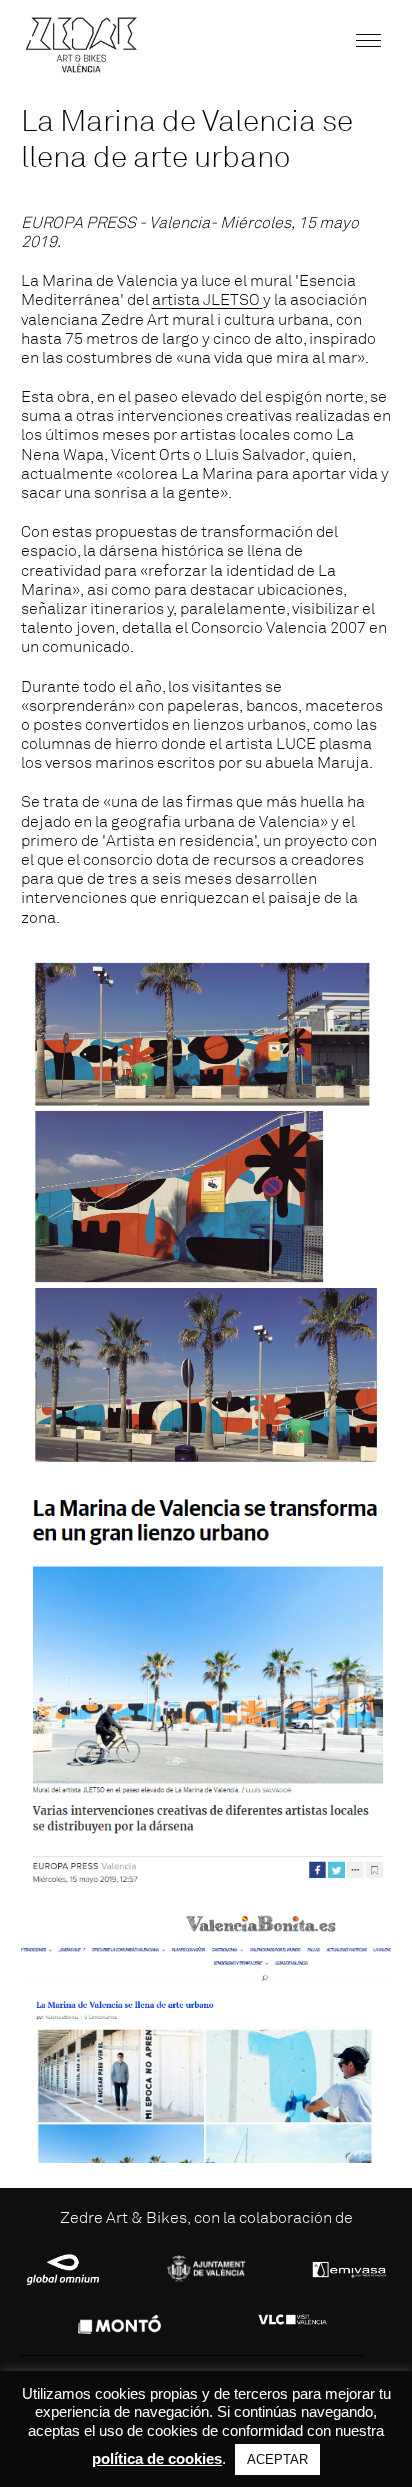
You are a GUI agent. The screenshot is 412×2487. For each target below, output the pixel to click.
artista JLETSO (206, 300)
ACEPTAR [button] (277, 2459)
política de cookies (157, 2458)
